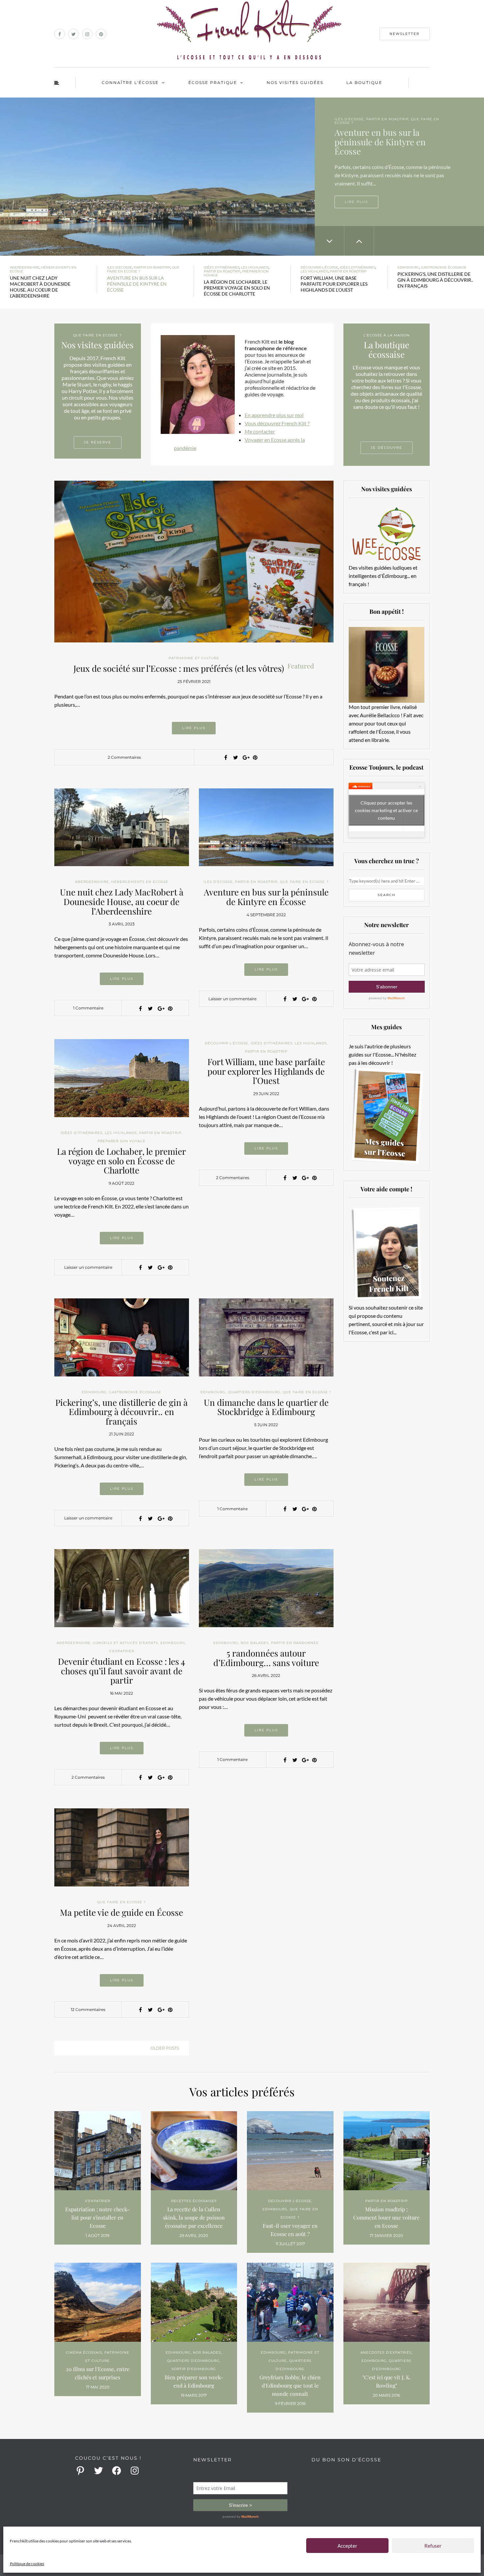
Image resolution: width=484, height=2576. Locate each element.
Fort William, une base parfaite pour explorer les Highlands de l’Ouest (266, 1071)
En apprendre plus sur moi (274, 415)
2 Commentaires (124, 757)
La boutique (364, 83)
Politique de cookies (27, 2564)
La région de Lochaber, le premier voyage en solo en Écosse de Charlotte (121, 1161)
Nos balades (255, 1643)
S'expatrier (122, 1651)
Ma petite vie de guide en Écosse (121, 1912)
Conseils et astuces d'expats (125, 1643)
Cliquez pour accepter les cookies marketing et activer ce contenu (386, 810)
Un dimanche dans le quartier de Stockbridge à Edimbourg (266, 1407)
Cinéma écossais (84, 2352)
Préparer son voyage (381, 123)
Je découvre (387, 448)
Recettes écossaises (194, 2201)
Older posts (165, 2048)
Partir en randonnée (295, 1643)
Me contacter (260, 431)
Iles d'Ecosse (120, 267)
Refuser (433, 2546)
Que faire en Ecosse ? (304, 882)
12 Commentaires (88, 2010)
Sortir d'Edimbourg (194, 2369)
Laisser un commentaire (232, 999)
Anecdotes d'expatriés (386, 2352)
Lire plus (356, 194)
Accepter (347, 2546)
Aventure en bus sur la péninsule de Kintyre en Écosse (266, 897)
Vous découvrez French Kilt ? (277, 423)
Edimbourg (408, 267)
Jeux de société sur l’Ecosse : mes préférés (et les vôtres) (194, 668)
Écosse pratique (213, 83)
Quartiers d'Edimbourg (254, 1392)
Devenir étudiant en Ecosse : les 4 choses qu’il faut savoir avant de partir (121, 1671)
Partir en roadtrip (152, 267)
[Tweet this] (235, 757)
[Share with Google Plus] (245, 757)
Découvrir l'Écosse (319, 267)
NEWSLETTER (404, 34)
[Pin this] (255, 757)
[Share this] (226, 757)
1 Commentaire (88, 1008)
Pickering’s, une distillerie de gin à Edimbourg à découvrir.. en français (121, 1412)
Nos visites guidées (295, 83)
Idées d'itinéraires (355, 119)
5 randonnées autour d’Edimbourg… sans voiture (266, 1658)
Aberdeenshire (25, 267)
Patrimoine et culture (194, 658)
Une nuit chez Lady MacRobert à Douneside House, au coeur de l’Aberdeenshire (122, 901)
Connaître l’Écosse (130, 83)
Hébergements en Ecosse (43, 269)
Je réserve (98, 442)
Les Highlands (395, 119)
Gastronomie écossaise (444, 267)
